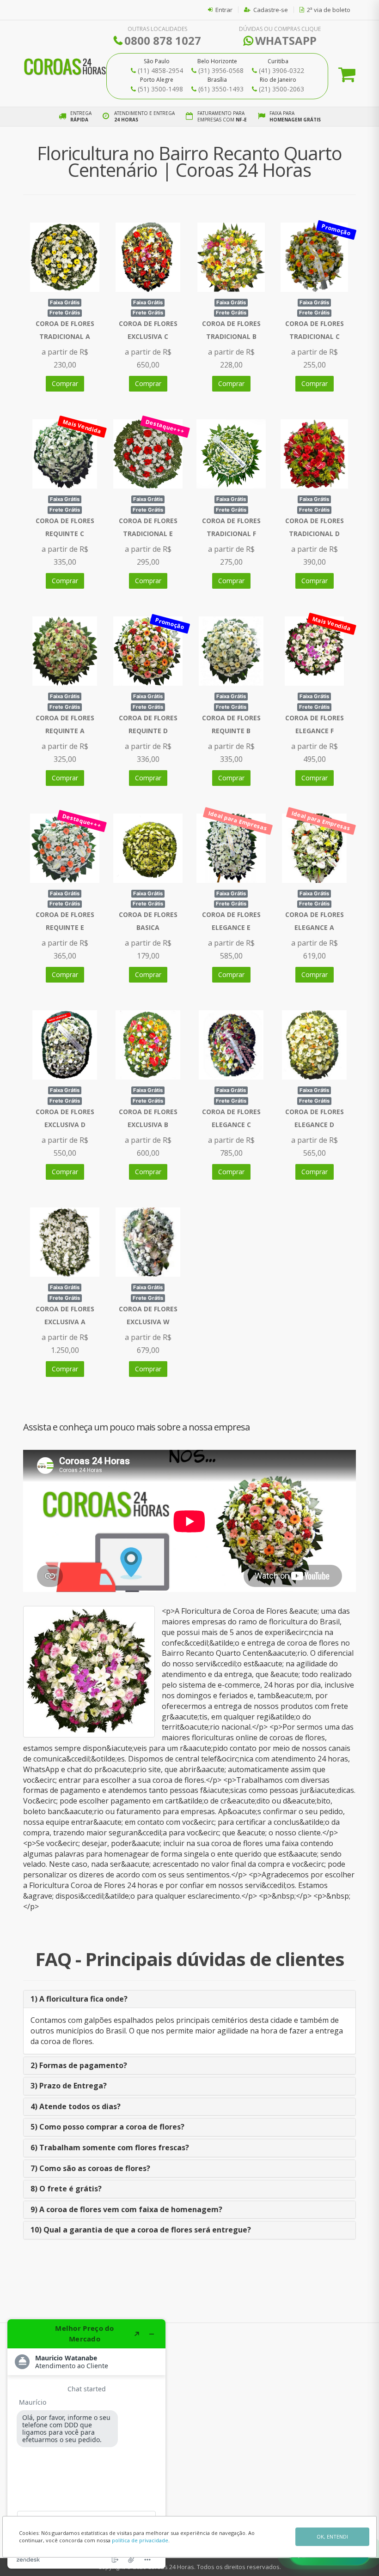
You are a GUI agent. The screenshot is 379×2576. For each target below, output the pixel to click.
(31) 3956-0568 (221, 70)
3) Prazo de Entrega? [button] (69, 2086)
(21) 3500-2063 (281, 89)
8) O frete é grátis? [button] (66, 2189)
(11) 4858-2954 (160, 70)
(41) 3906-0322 (281, 70)
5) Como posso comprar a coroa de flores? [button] (107, 2127)
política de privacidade (140, 2540)
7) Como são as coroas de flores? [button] (90, 2168)
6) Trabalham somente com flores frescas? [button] (110, 2148)
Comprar (65, 383)
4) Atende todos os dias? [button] (76, 2106)
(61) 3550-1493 (221, 89)
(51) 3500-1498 (160, 89)
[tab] (189, 1999)
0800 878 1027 (163, 40)
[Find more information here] (86, 2444)
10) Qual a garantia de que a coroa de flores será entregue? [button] (141, 2230)
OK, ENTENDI (332, 2537)
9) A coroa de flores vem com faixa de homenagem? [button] (126, 2209)
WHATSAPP (286, 40)
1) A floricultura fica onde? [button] (79, 1999)
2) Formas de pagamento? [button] (79, 2065)
